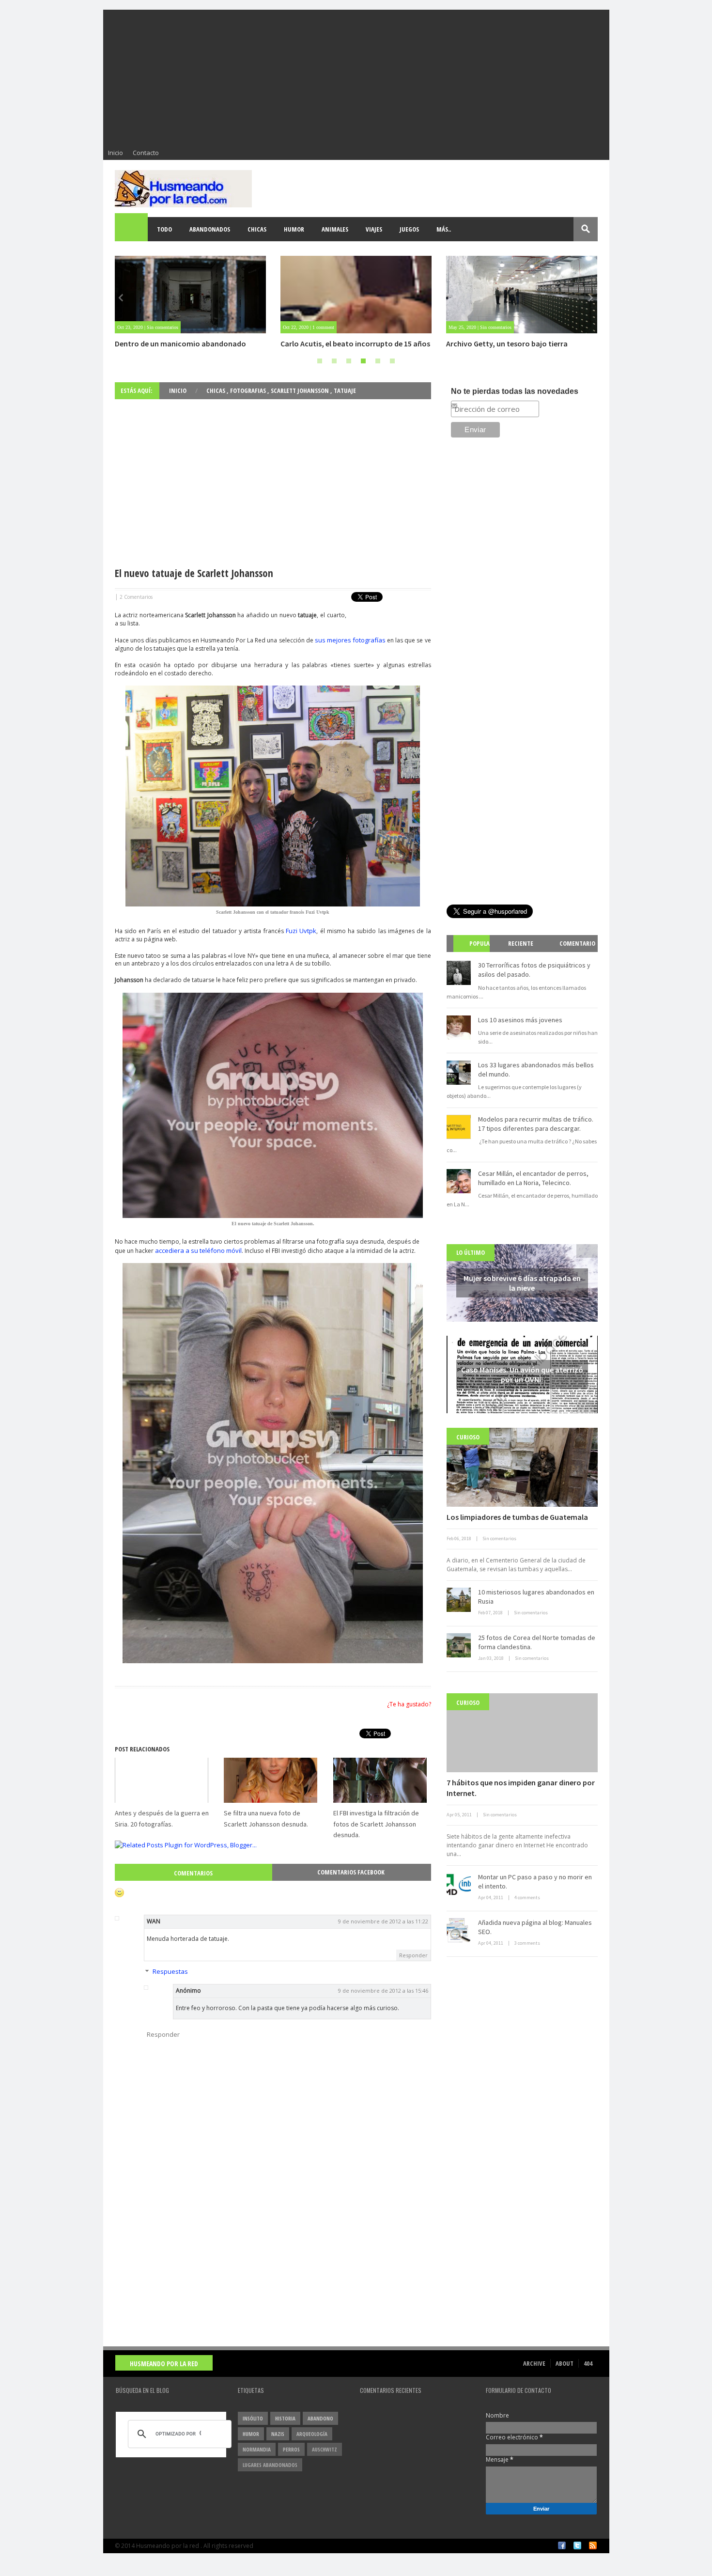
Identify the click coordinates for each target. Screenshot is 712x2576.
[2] (334, 361)
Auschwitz (325, 2449)
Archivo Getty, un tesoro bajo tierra (507, 343)
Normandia (257, 2449)
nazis (278, 2434)
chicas (217, 390)
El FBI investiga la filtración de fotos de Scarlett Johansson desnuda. (376, 1824)
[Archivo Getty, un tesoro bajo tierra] (522, 295)
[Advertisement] (356, 78)
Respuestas (170, 1971)
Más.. (444, 229)
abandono (320, 2418)
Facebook (562, 2545)
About (565, 2363)
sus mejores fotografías (350, 640)
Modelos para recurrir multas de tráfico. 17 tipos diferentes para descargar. (536, 1124)
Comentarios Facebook (351, 1872)
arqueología (312, 2434)
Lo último (471, 1252)
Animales (335, 229)
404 (588, 2363)
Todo (164, 229)
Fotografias (249, 390)
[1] (320, 361)
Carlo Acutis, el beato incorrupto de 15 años (355, 343)
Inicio (116, 153)
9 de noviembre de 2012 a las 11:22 (383, 1921)
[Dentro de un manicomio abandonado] (190, 295)
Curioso (468, 1437)
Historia (285, 2418)
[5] (378, 361)
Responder (413, 1955)
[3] (349, 361)
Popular (475, 952)
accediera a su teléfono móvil (198, 1250)
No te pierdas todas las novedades (515, 391)
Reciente (521, 943)
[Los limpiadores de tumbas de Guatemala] (522, 1467)
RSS (593, 2545)
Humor (294, 229)
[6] (392, 361)
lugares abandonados (270, 2465)
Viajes (374, 229)
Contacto (146, 153)
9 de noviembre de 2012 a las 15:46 (383, 1991)
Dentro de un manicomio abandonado (180, 343)
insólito (253, 2418)
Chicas (257, 229)
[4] (363, 361)
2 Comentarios (136, 597)
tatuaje (345, 390)
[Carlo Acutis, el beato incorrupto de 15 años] (356, 295)
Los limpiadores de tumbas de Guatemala (517, 1517)
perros (291, 2449)
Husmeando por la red (164, 2364)
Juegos (409, 229)
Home (132, 229)
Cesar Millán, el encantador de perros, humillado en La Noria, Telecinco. (533, 1178)
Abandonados (210, 229)
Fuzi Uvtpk (301, 931)
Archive (534, 2363)
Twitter (577, 2545)
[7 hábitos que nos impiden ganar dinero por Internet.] (522, 1733)
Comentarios (193, 1873)
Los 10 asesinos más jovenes (520, 1020)
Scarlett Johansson (301, 390)
